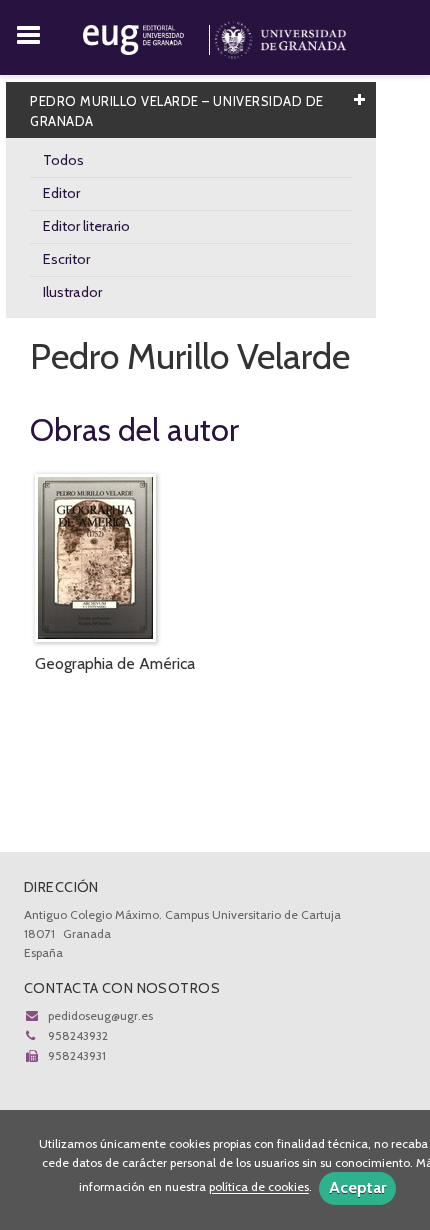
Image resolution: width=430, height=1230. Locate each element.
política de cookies (259, 1187)
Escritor (66, 259)
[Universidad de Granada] (280, 36)
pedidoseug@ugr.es (100, 1015)
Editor (61, 193)
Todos (63, 160)
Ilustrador (72, 292)
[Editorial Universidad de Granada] (148, 36)
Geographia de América (115, 663)
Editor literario (86, 226)
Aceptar (357, 1187)
